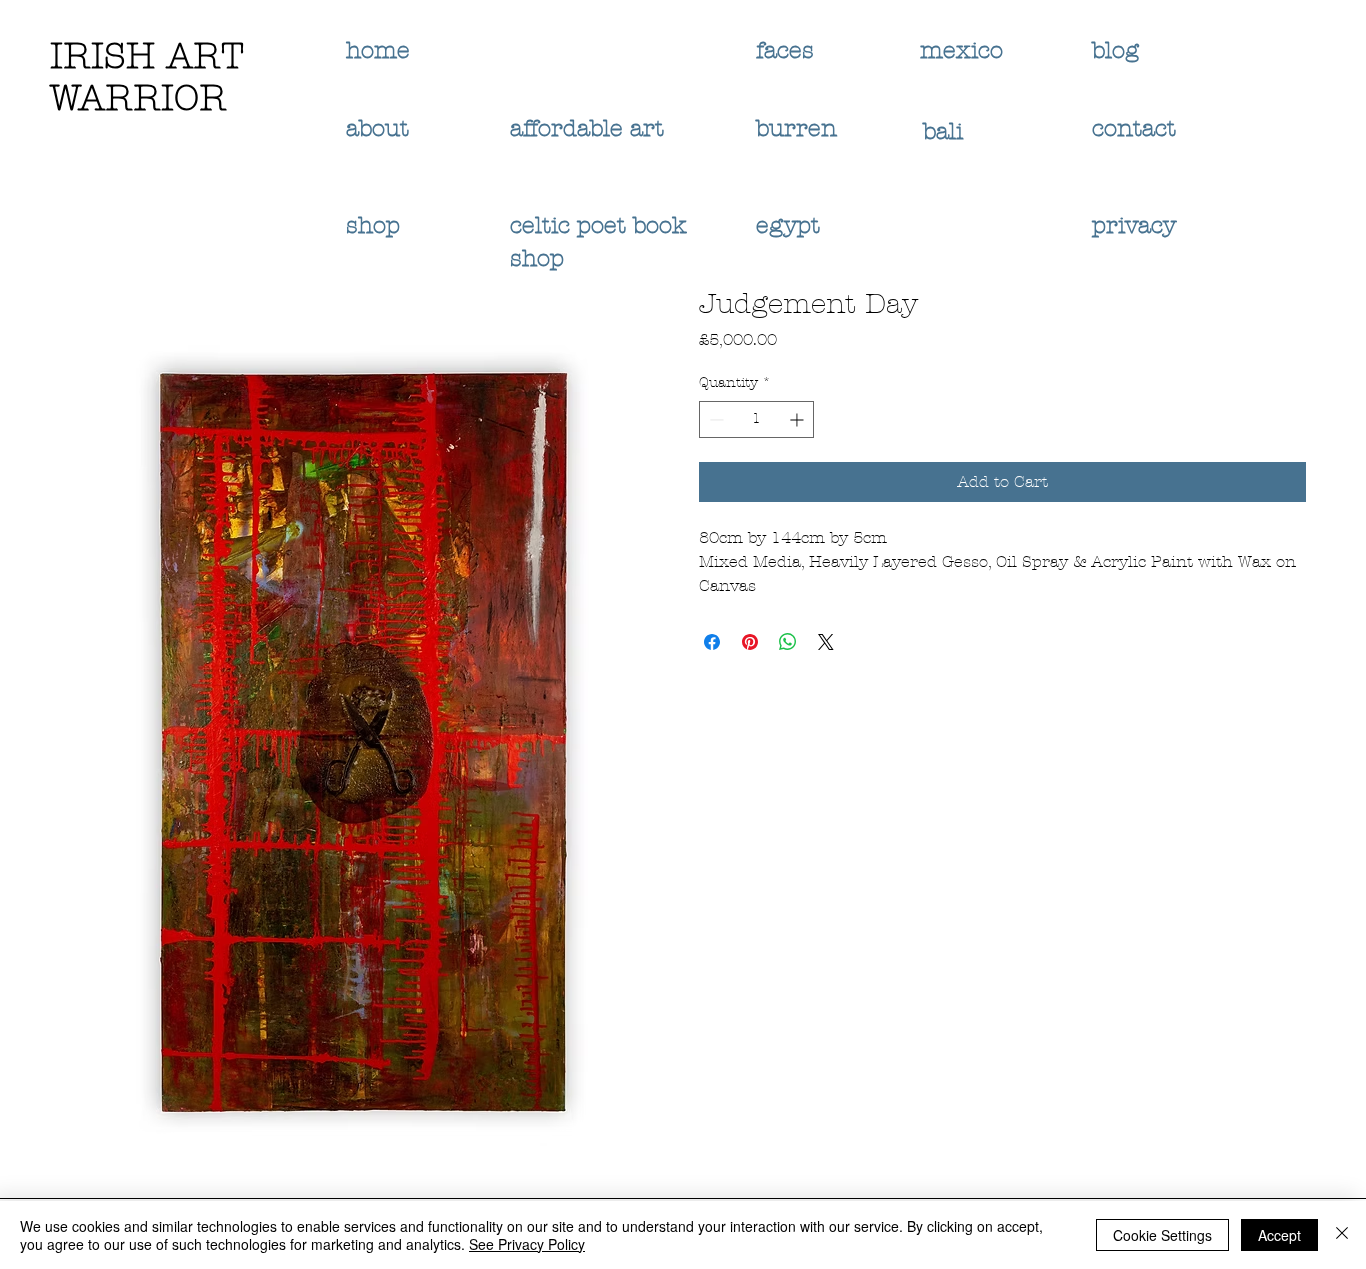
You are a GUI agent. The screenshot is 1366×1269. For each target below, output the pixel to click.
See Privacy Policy (527, 1244)
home (378, 50)
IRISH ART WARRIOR (147, 77)
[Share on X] (826, 642)
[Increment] (798, 419)
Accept (1279, 1235)
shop (373, 225)
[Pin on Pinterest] (750, 642)
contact (1134, 128)
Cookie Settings (1162, 1235)
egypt (788, 225)
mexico (965, 50)
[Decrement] (714, 419)
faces (788, 50)
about (377, 128)
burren (796, 128)
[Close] (1342, 1235)
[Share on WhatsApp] (788, 642)
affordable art (587, 128)
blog (1115, 50)
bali (946, 131)
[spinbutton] (756, 419)
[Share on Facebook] (712, 642)
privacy (1137, 225)
